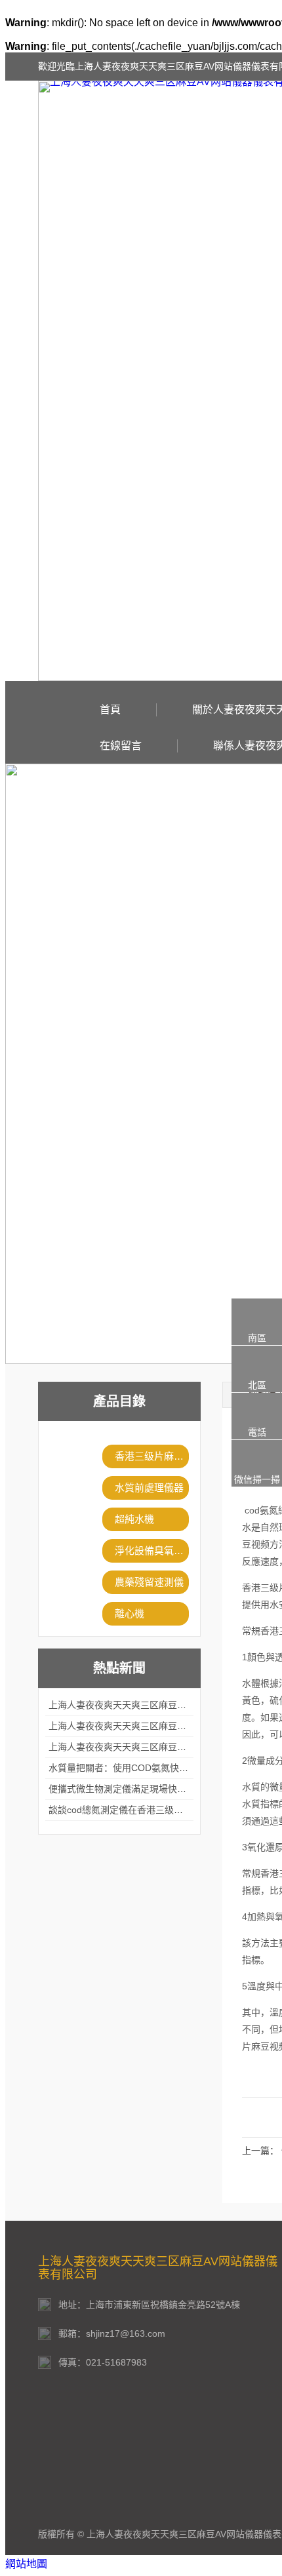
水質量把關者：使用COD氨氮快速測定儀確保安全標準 (160, 1768)
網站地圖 (26, 2564)
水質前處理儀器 (149, 1488)
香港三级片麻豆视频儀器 (152, 1456)
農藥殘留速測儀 (149, 1582)
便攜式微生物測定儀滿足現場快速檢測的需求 (140, 1789)
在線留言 (121, 746)
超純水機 (134, 1519)
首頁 (110, 710)
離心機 (130, 1613)
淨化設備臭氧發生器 (152, 1551)
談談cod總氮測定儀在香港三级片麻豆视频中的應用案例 (162, 1810)
